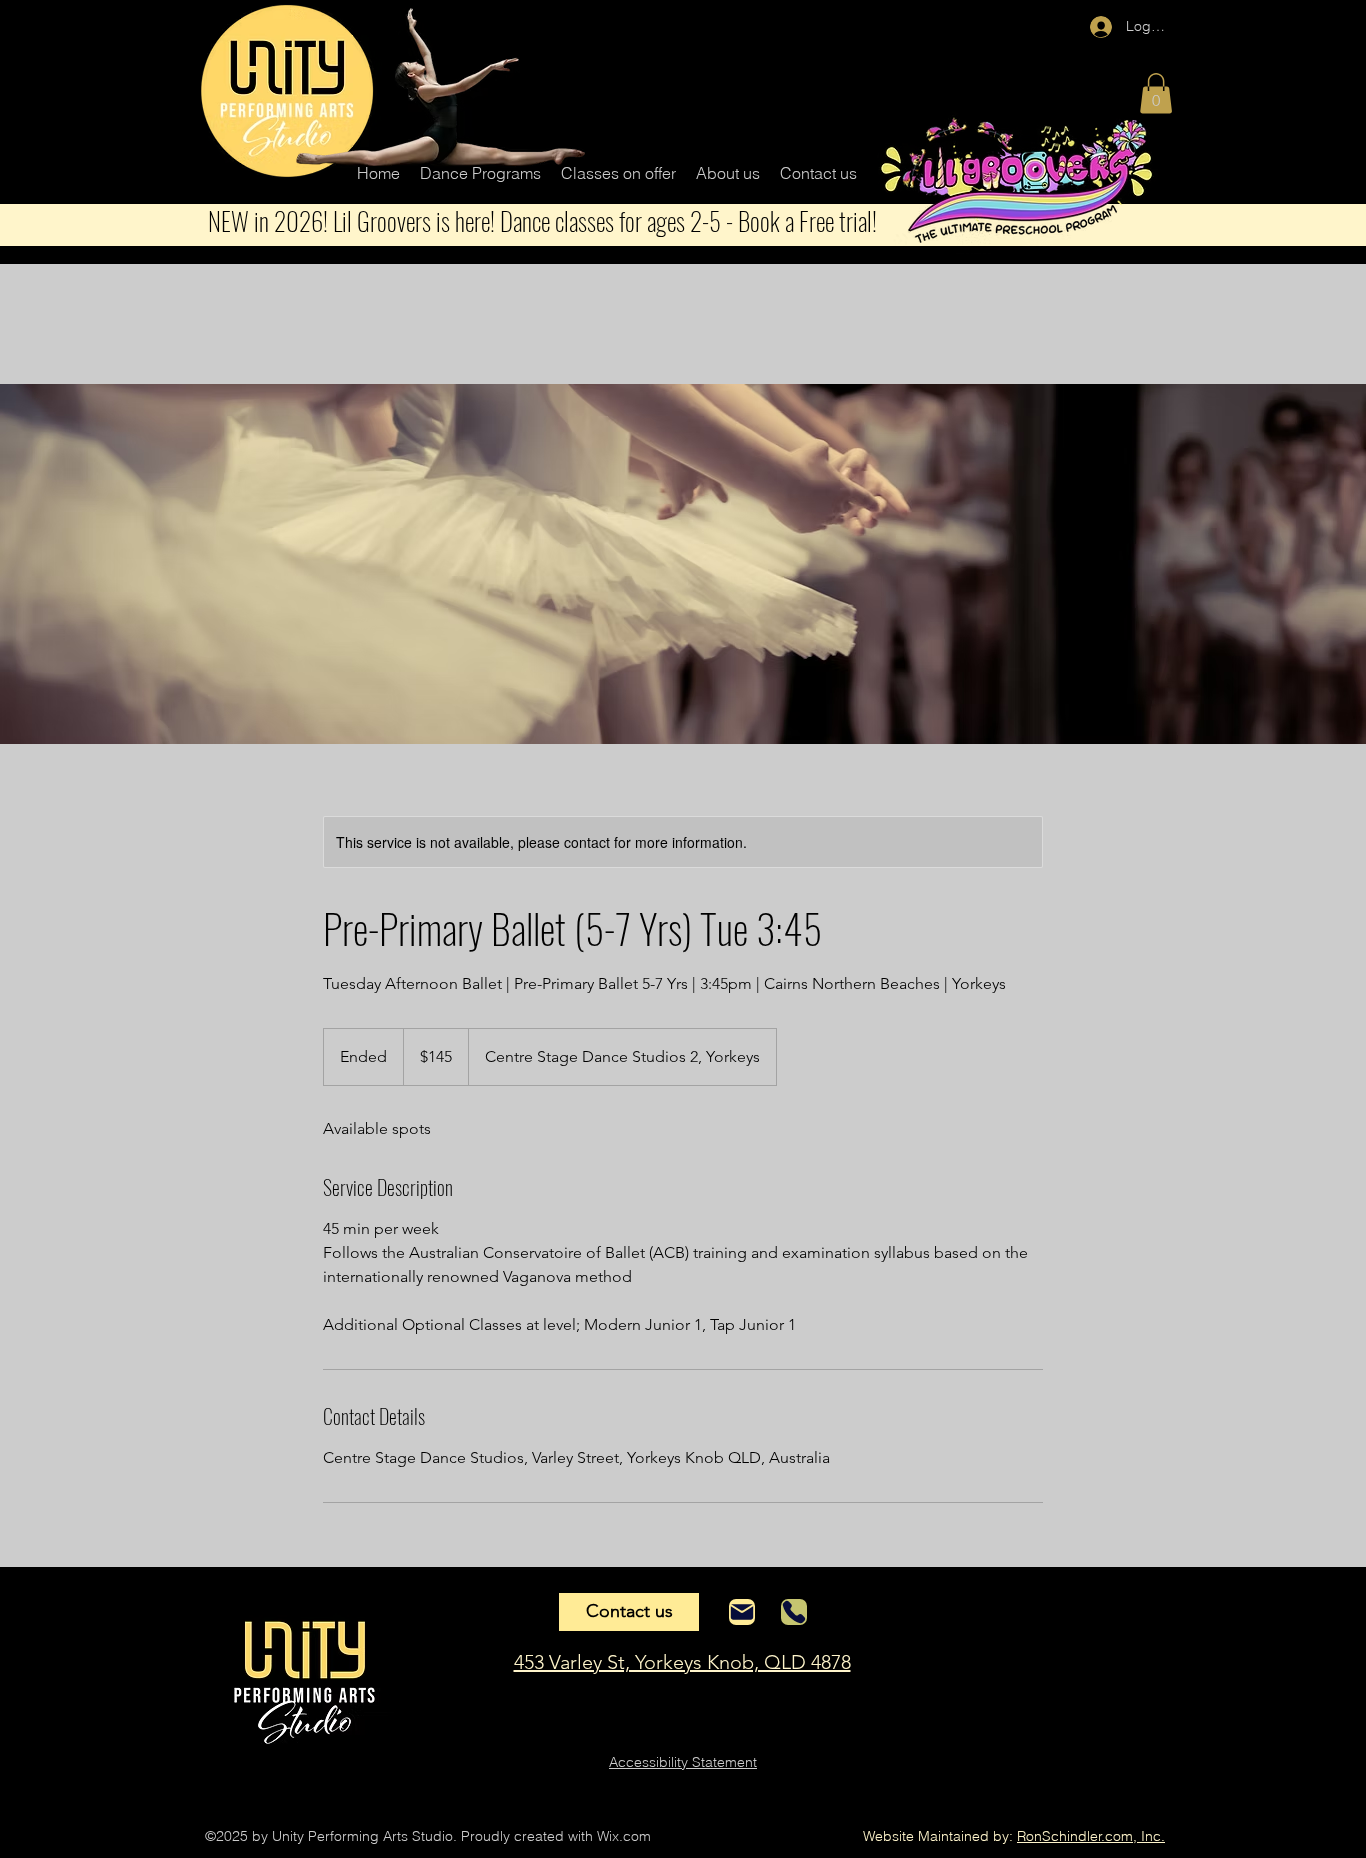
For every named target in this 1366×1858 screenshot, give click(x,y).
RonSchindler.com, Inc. (1091, 1836)
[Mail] (742, 1612)
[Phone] (794, 1612)
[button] (480, 173)
